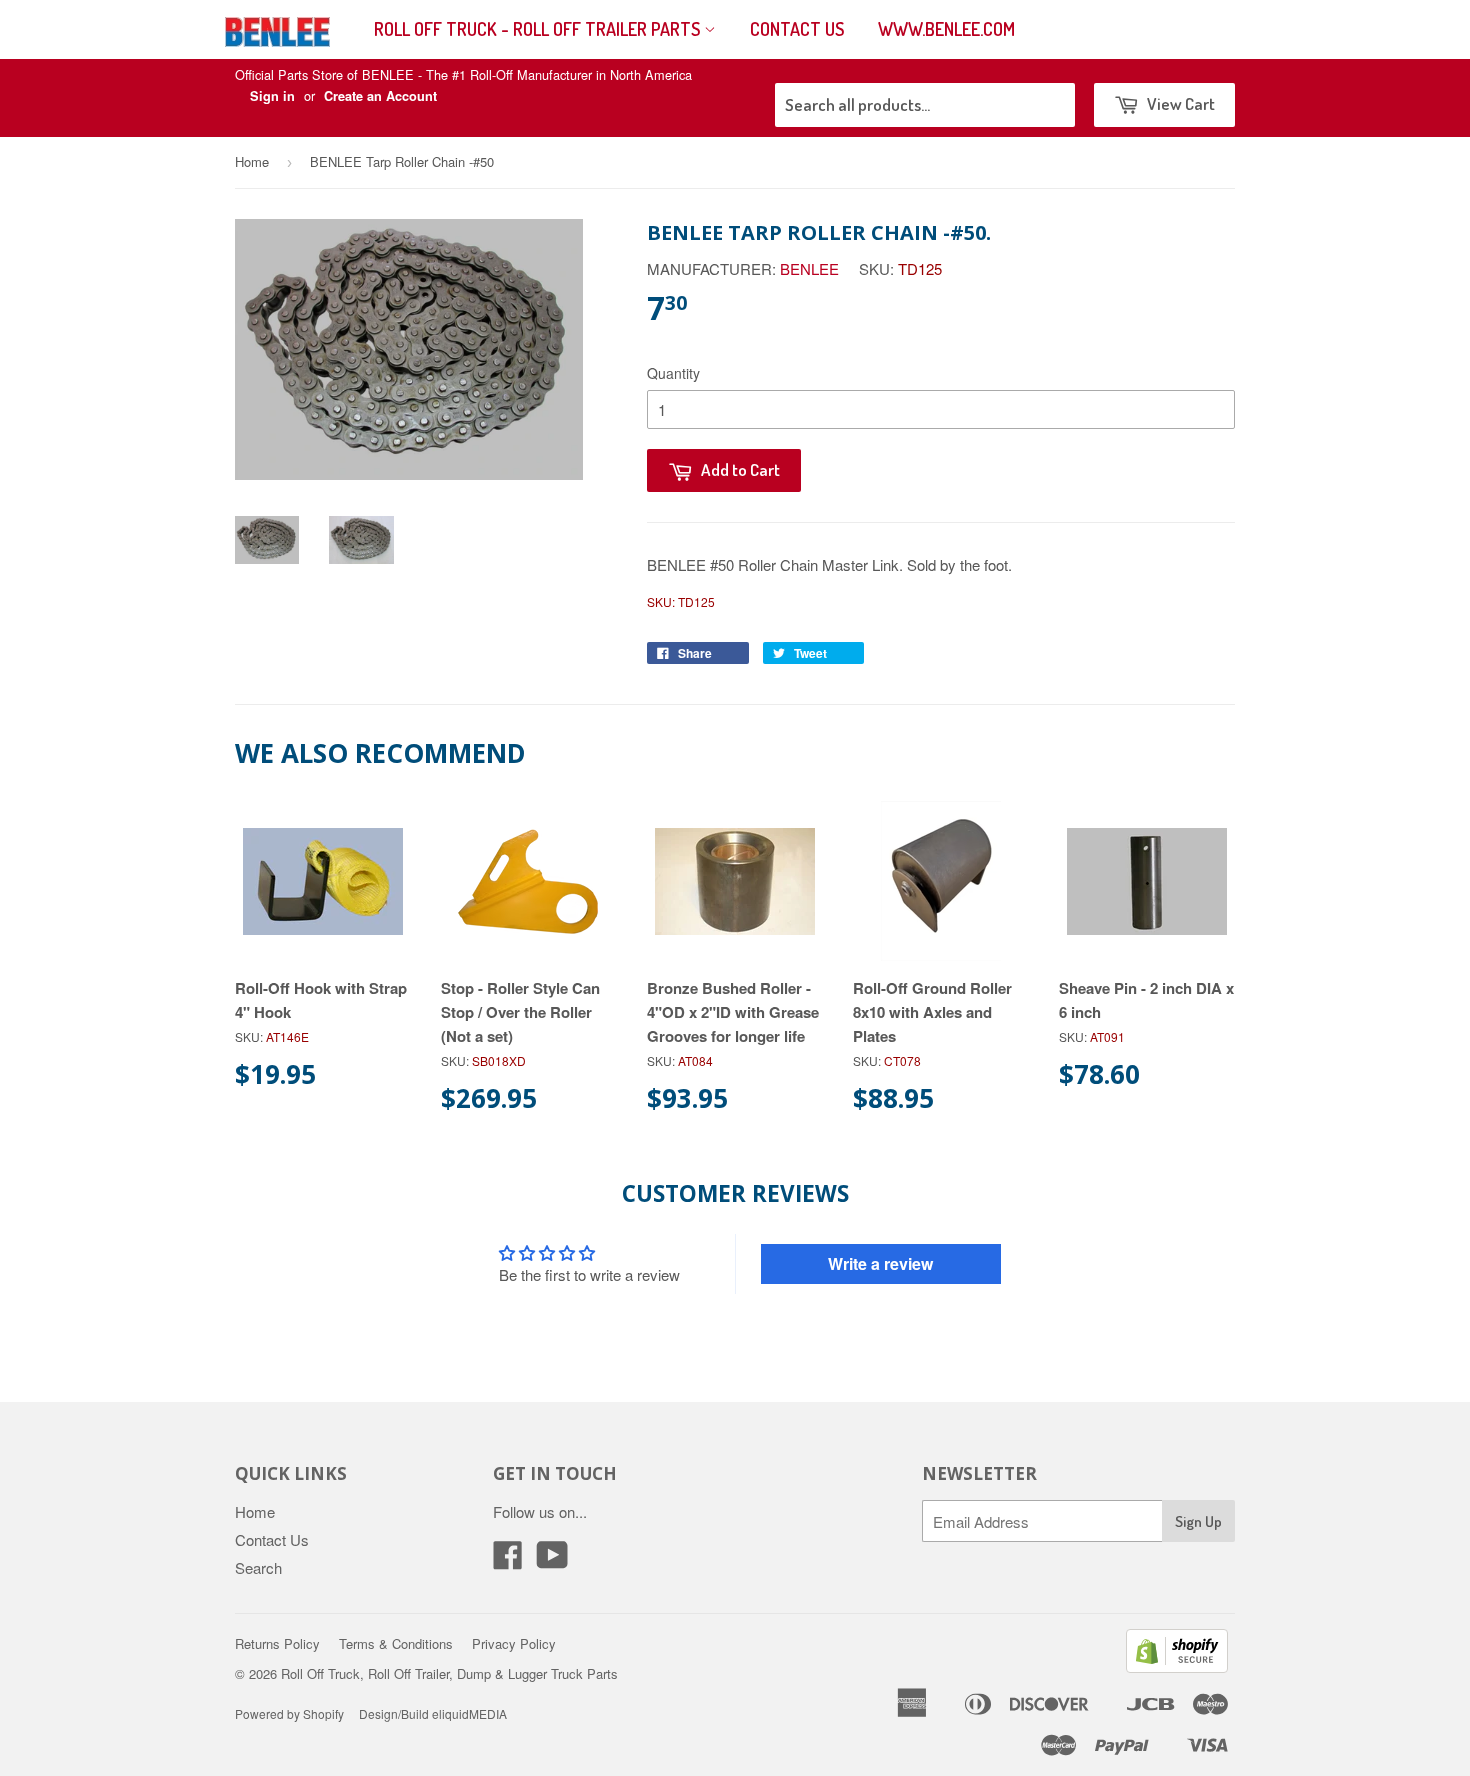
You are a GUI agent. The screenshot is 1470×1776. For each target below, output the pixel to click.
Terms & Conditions (396, 1643)
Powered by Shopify (289, 1713)
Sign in (272, 96)
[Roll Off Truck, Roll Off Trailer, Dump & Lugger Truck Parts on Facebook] (508, 1560)
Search (258, 1567)
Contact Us (797, 29)
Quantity (673, 373)
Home (252, 161)
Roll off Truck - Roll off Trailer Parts (539, 29)
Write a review (880, 1263)
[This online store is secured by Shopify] (1177, 1666)
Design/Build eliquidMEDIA (433, 1713)
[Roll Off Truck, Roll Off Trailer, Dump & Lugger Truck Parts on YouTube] (552, 1560)
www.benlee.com (946, 29)
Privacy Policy (514, 1643)
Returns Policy (277, 1643)
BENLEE (809, 268)
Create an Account (380, 96)
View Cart (1179, 103)
